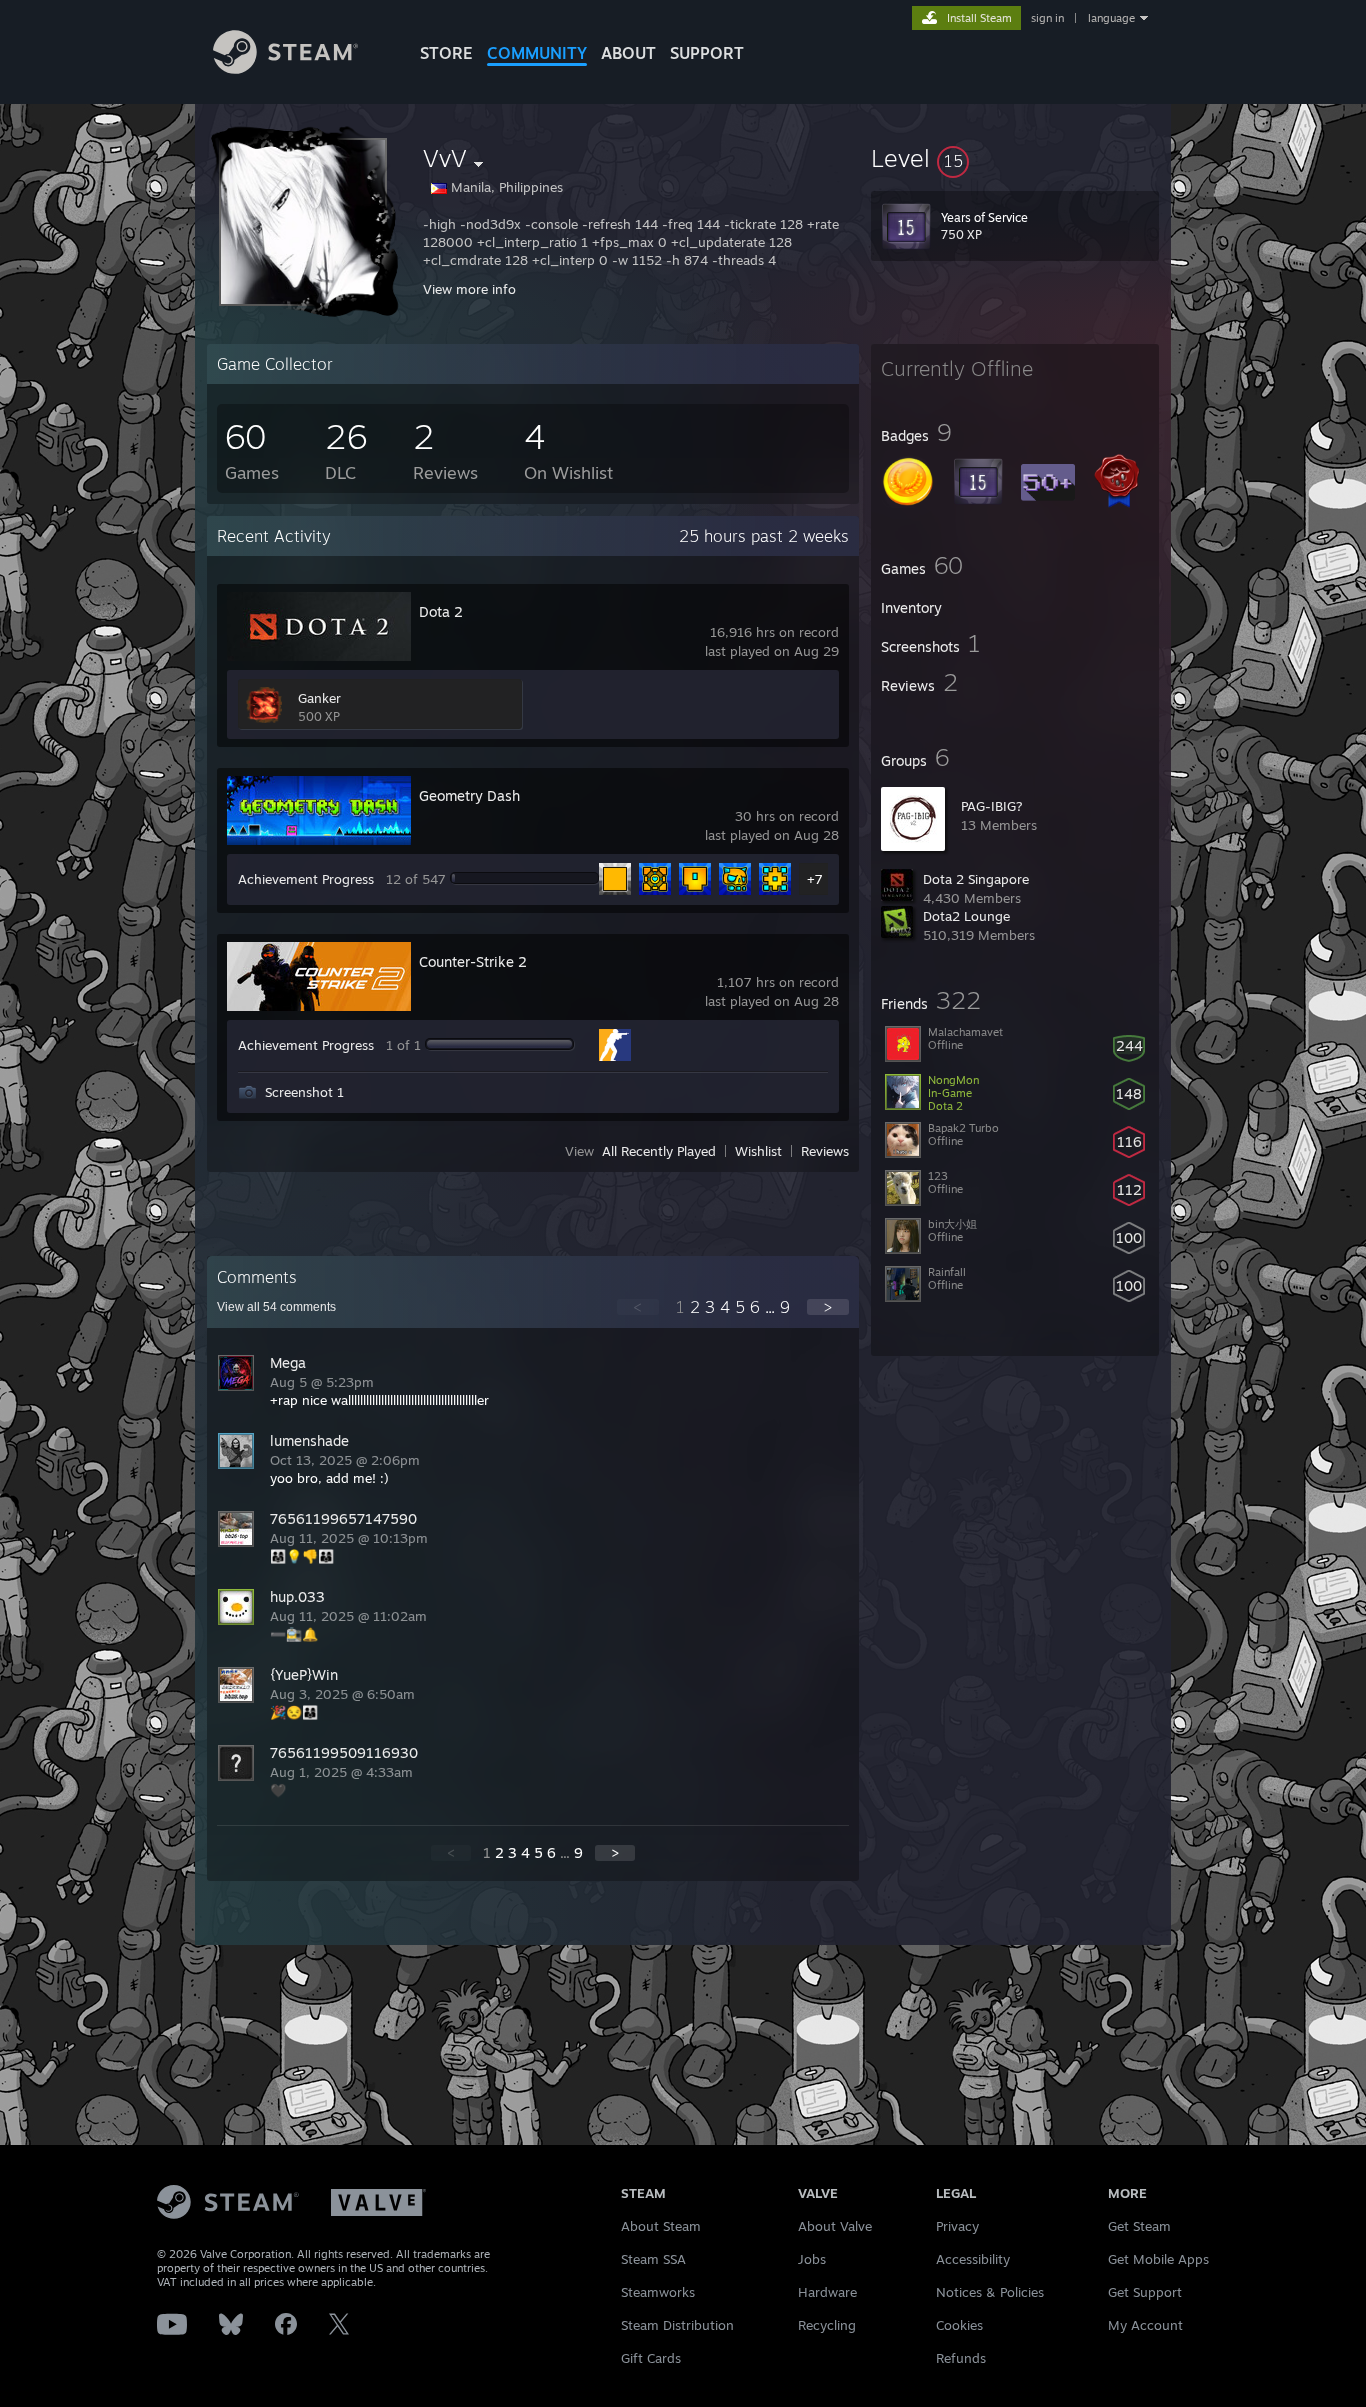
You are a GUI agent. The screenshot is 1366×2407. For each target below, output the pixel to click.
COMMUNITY (537, 53)
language (1111, 18)
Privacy (957, 2226)
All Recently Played (659, 1151)
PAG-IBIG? (992, 806)
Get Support (1145, 2292)
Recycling (827, 2325)
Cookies (959, 2325)
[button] (1015, 158)
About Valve (835, 2226)
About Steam (661, 2226)
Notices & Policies (990, 2292)
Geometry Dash (469, 795)
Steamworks (658, 2292)
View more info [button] (469, 289)
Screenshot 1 (304, 1092)
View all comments (276, 1307)
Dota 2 (441, 611)
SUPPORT (707, 53)
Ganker (319, 698)
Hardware (827, 2292)
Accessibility (973, 2259)
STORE (446, 53)
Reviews (825, 1151)
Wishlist (758, 1151)
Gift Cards (651, 2358)
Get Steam (1139, 2226)
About (628, 53)
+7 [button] (815, 879)
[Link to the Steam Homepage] (285, 68)
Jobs (812, 2259)
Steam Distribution (677, 2325)
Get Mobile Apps (1158, 2259)
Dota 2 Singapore (976, 879)
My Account (1145, 2325)
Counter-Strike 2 (473, 961)
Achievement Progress (306, 879)
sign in (1047, 18)
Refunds (961, 2358)
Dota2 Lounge (966, 916)
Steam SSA (653, 2259)
